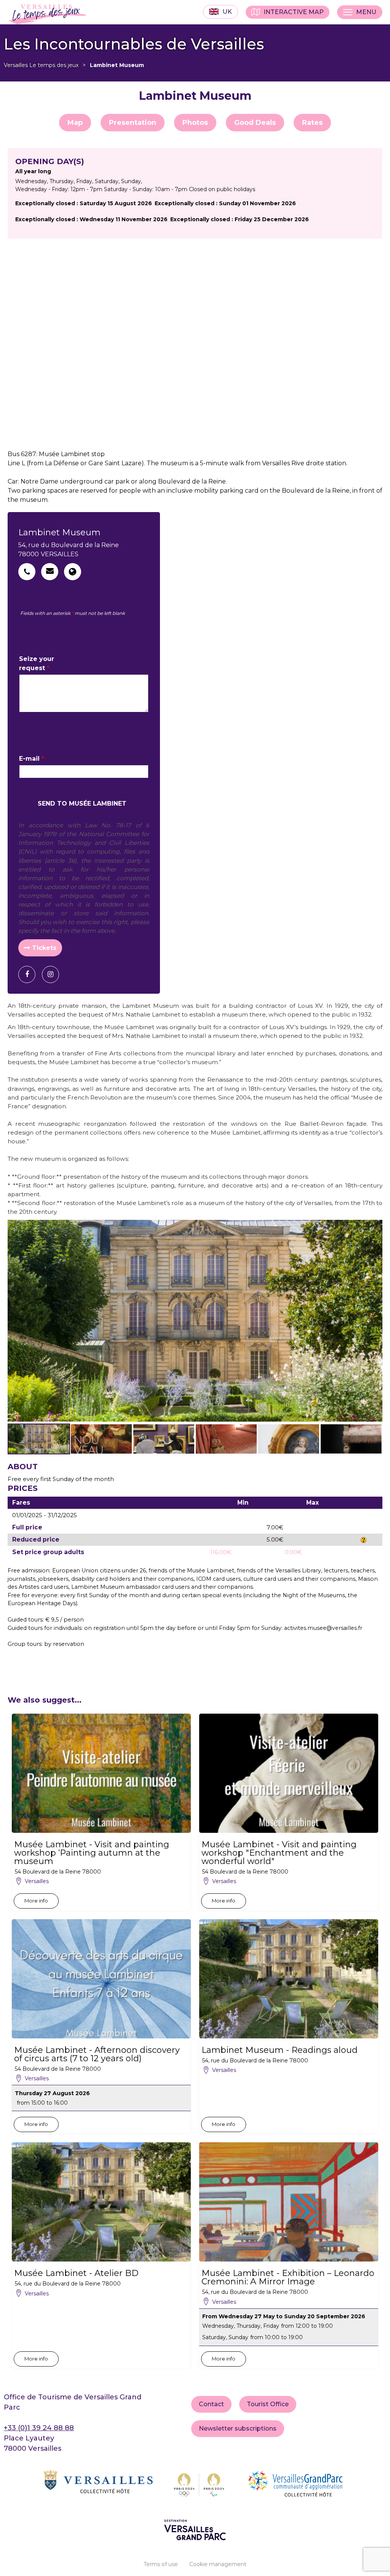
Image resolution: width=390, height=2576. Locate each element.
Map (75, 123)
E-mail (32, 759)
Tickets (44, 948)
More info (36, 1901)
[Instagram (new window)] (53, 974)
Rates (312, 123)
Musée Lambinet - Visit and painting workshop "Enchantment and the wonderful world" (279, 1853)
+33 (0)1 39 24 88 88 (39, 2428)
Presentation (133, 123)
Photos (195, 123)
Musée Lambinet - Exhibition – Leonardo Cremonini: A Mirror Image (288, 2278)
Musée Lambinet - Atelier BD (76, 2273)
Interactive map (294, 12)
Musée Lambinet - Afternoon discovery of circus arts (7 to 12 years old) (97, 2054)
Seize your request (37, 663)
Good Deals (255, 123)
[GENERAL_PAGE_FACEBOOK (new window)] (30, 974)
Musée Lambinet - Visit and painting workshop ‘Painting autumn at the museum (92, 1853)
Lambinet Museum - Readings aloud (280, 2050)
